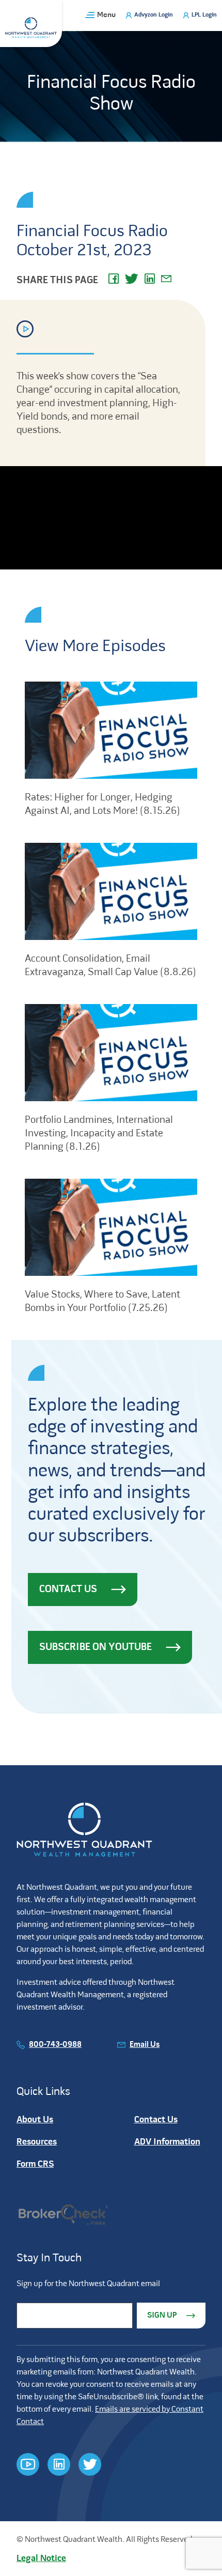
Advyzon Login (154, 15)
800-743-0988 (55, 2045)
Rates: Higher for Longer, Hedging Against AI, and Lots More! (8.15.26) (102, 805)
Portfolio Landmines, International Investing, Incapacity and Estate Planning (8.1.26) (99, 1134)
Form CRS (35, 2164)
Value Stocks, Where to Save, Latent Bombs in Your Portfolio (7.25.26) (102, 1302)
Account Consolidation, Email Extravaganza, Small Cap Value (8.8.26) (110, 966)
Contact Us (68, 1590)
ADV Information (167, 2142)
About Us (35, 2120)
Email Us (145, 2045)
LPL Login (204, 15)
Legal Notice (41, 2559)
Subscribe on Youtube (96, 1647)
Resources (37, 2142)
